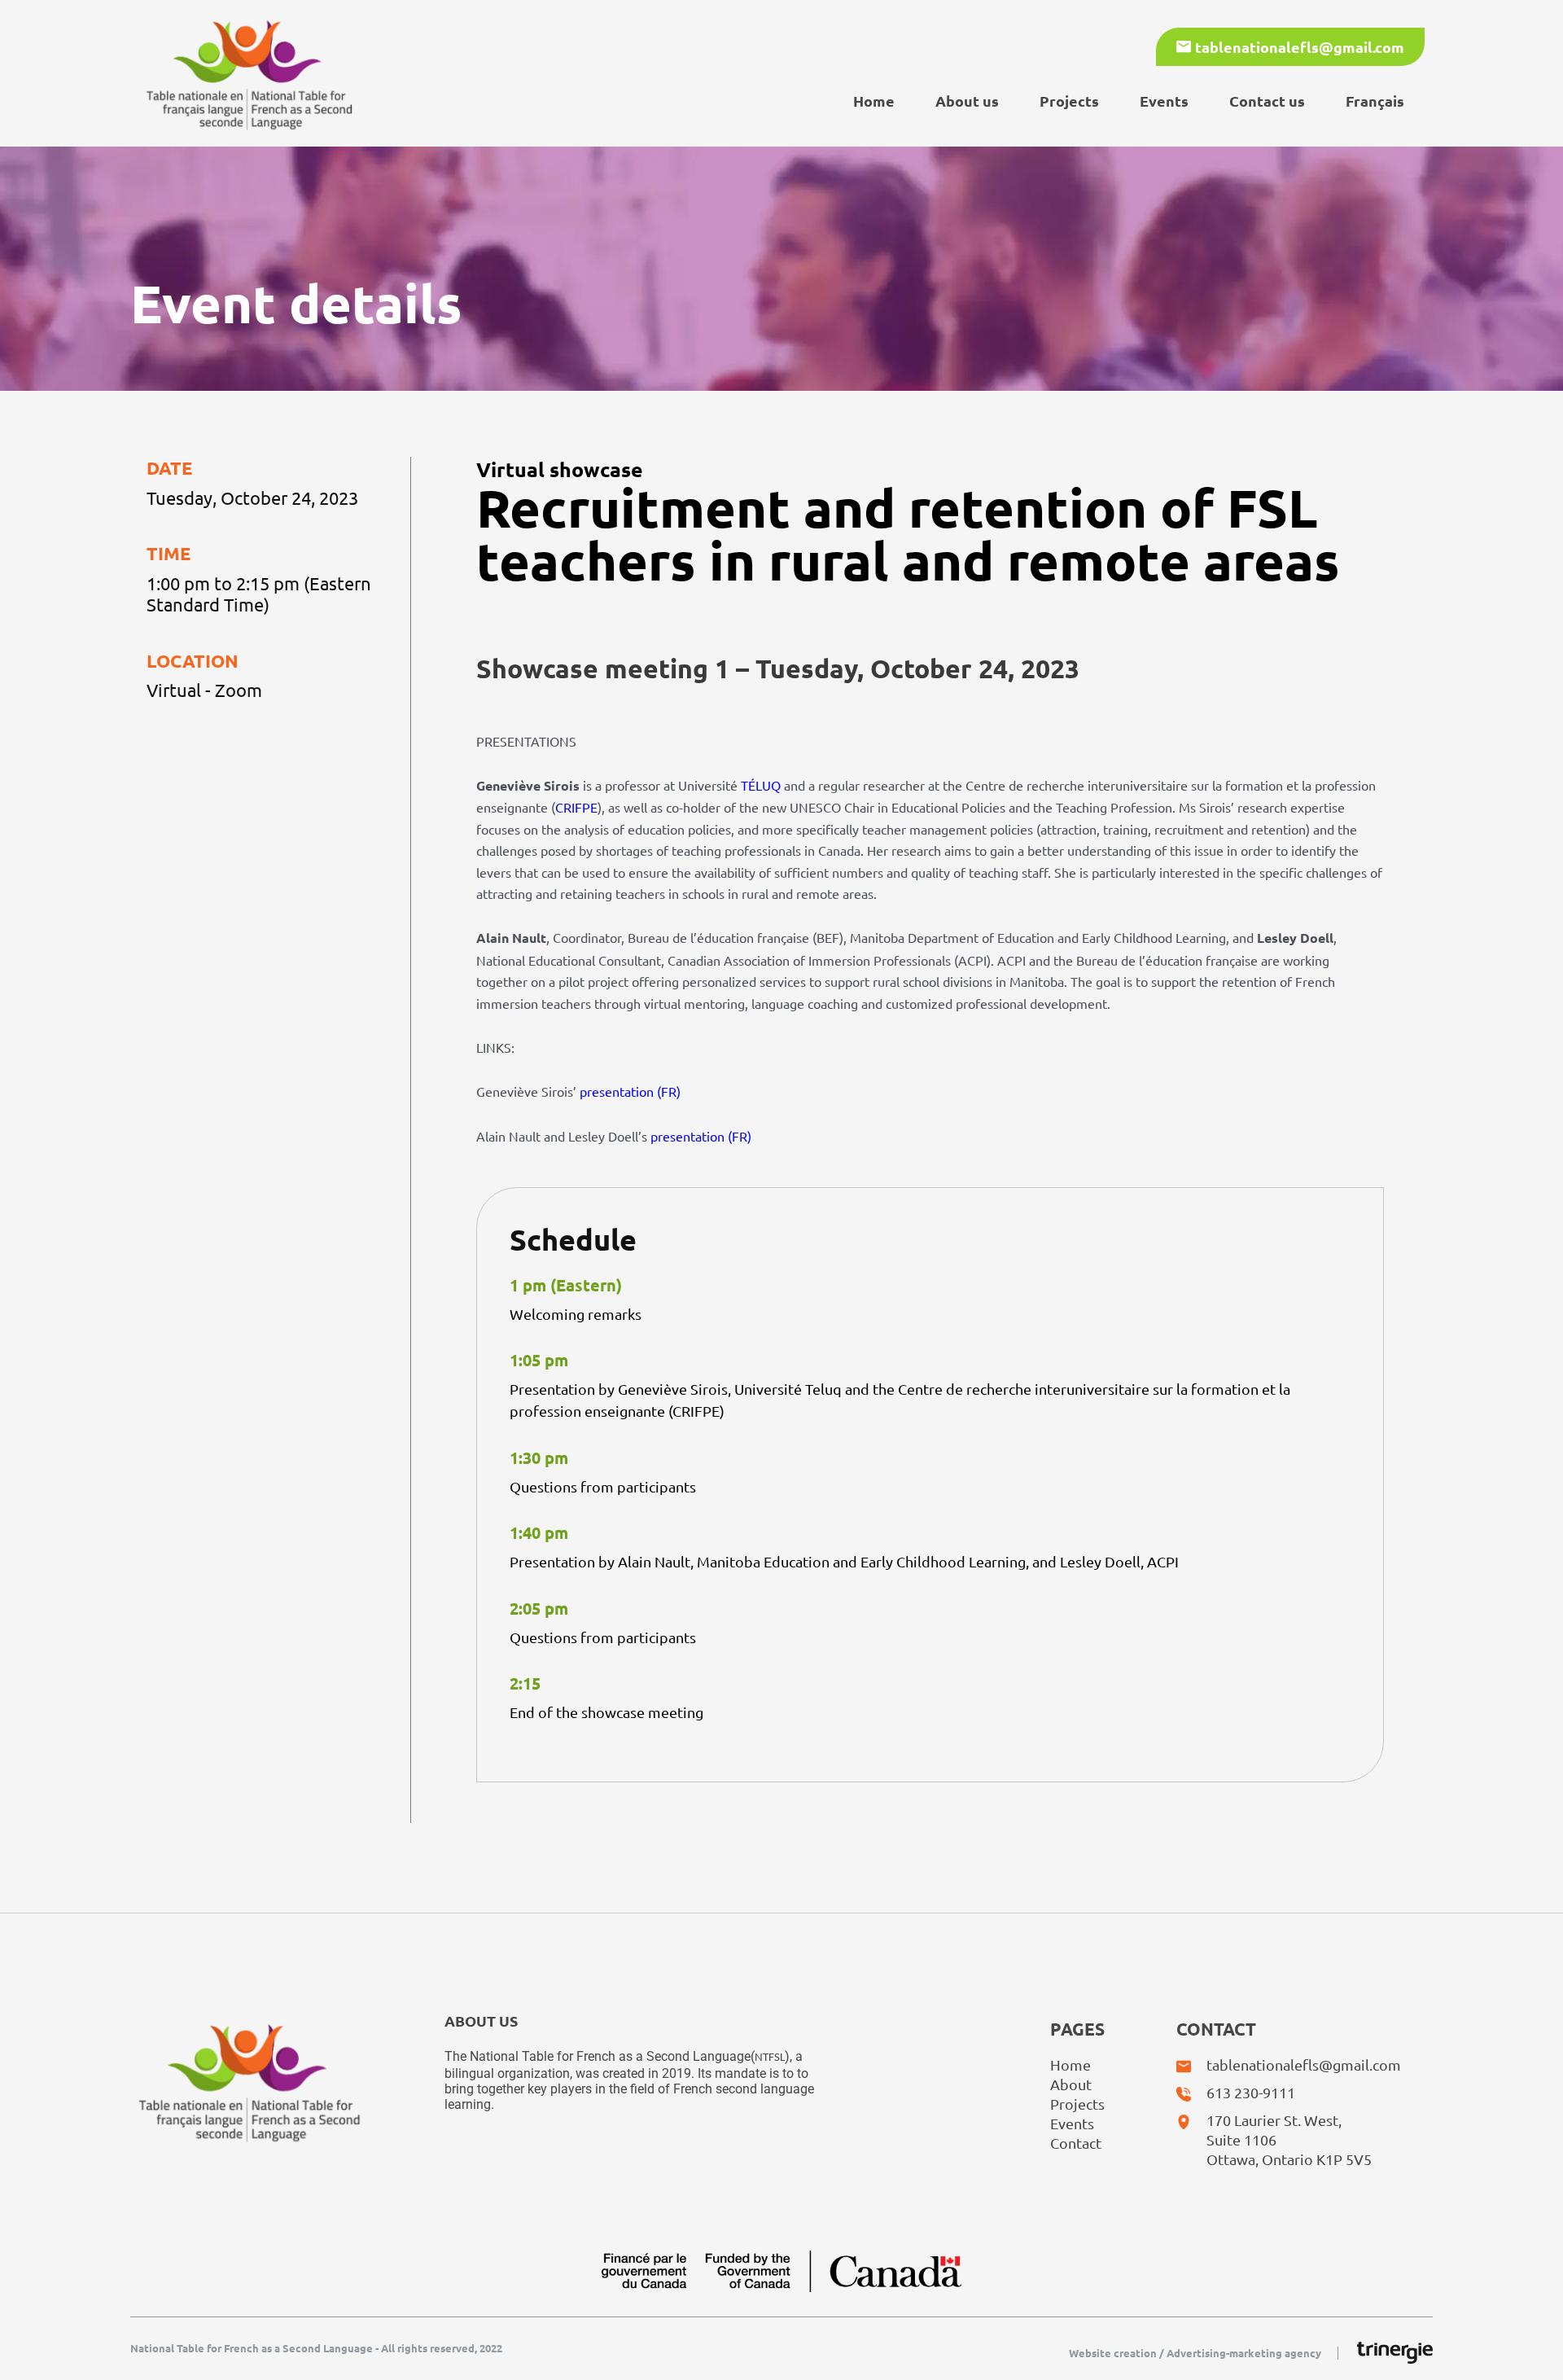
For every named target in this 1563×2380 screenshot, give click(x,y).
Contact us (1267, 101)
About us (967, 101)
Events (1164, 101)
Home (874, 101)
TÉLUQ (761, 785)
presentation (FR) (630, 1091)
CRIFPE (576, 807)
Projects (1069, 101)
